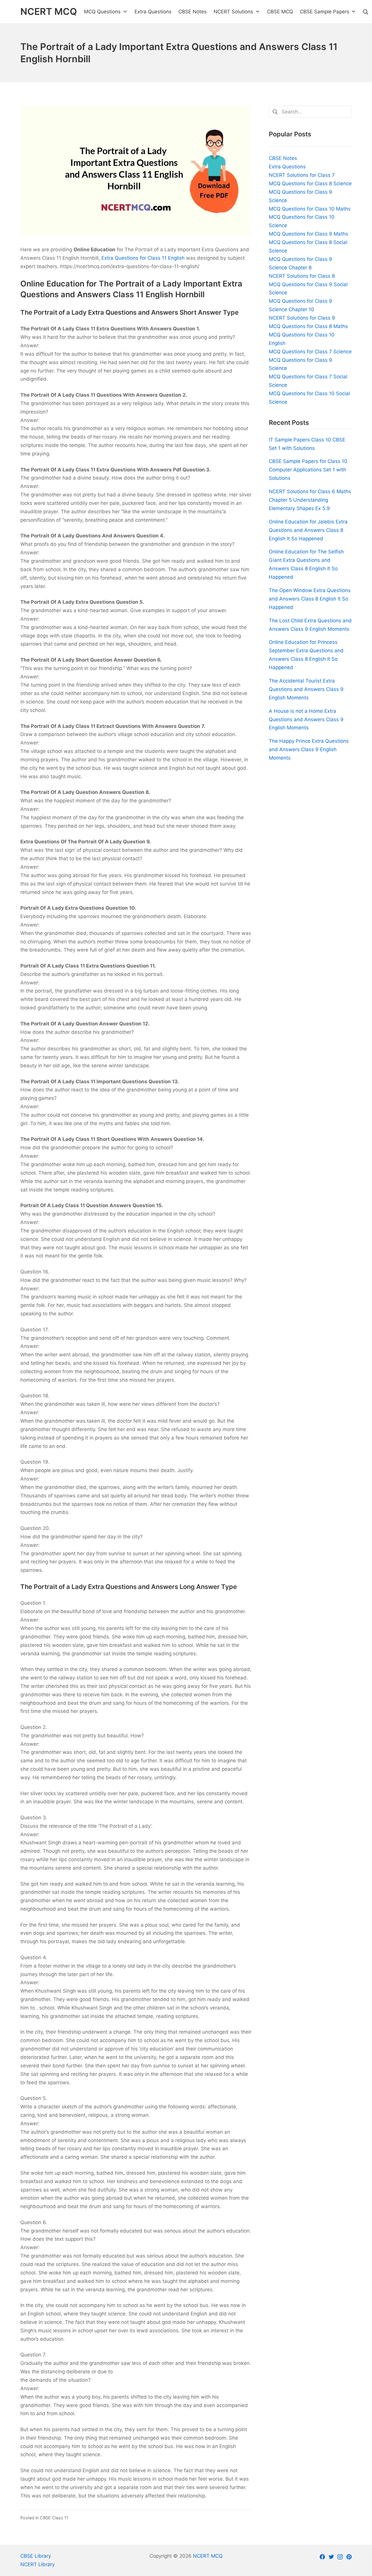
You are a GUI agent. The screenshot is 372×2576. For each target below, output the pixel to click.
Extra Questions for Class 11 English (143, 258)
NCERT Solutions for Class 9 (302, 318)
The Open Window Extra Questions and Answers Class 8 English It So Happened (310, 599)
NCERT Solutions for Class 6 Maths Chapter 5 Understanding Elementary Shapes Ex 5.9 (310, 500)
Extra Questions (287, 167)
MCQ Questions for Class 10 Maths (310, 209)
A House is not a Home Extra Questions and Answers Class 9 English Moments (306, 719)
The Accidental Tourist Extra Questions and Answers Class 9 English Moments (306, 689)
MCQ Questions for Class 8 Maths (308, 326)
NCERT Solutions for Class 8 (302, 276)
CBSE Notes (283, 158)
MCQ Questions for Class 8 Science (310, 184)
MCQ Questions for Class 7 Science (310, 352)
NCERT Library (37, 2564)
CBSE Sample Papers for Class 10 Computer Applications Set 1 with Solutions (308, 470)
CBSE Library (36, 2556)
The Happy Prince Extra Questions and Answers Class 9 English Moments (309, 749)
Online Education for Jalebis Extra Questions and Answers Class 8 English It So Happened (308, 530)
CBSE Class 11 (54, 2518)
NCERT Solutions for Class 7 (302, 175)
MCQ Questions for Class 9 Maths (308, 234)
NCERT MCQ (208, 2556)
